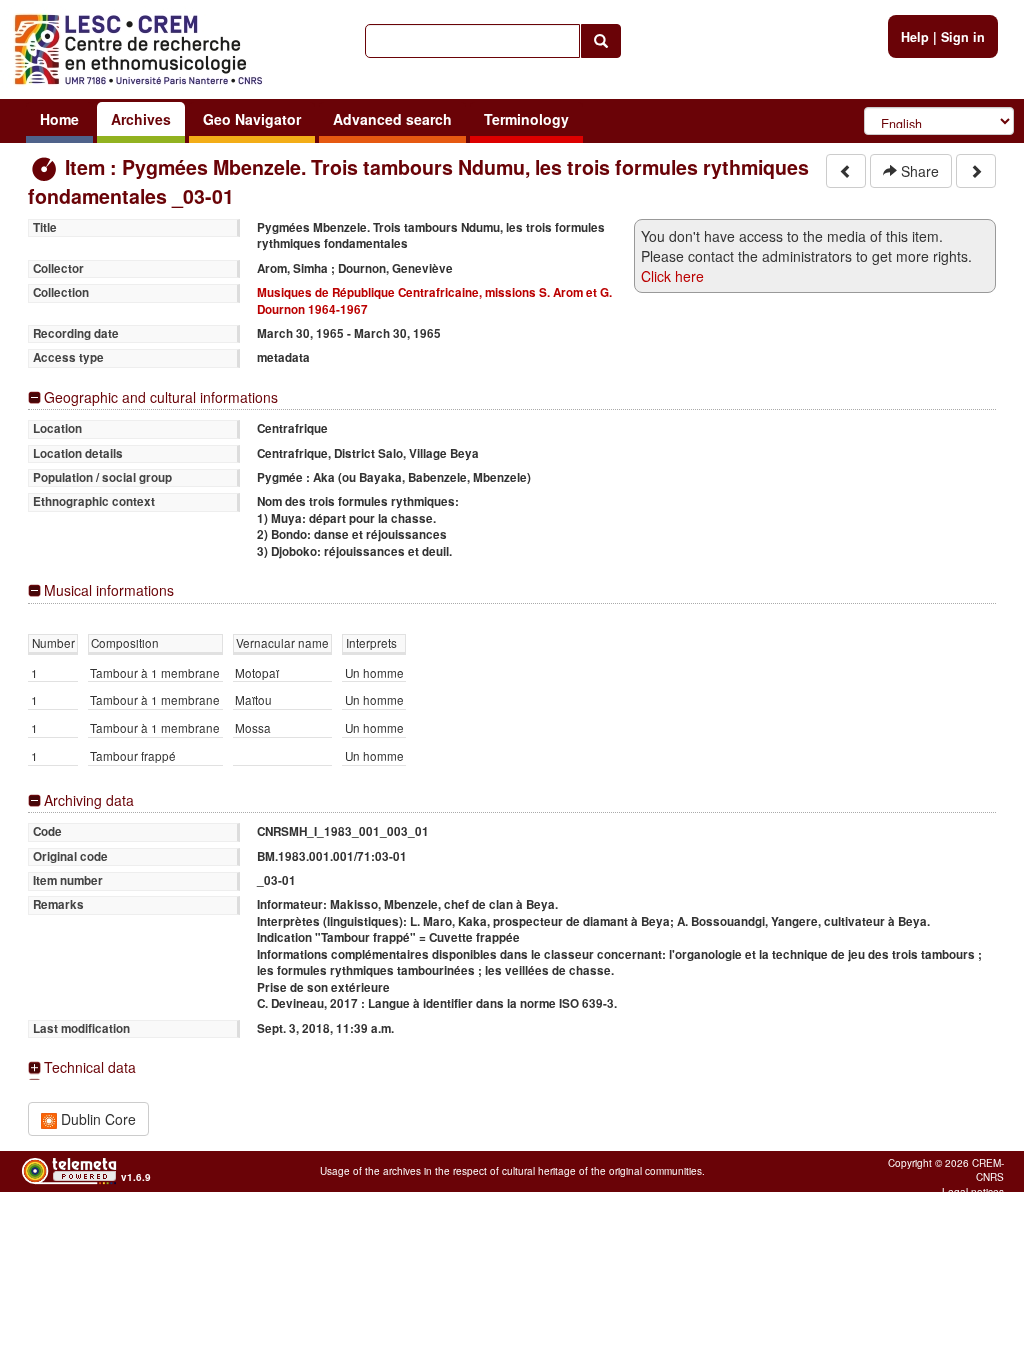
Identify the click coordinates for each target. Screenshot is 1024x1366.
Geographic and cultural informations (161, 397)
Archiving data (89, 800)
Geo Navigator (252, 119)
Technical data (90, 1067)
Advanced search (392, 119)
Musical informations (109, 590)
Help (915, 37)
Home (59, 119)
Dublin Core (96, 1119)
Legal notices (973, 1192)
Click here (672, 276)
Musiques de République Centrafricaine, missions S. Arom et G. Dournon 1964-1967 (434, 300)
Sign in (963, 37)
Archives (141, 119)
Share (918, 171)
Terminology (526, 119)
